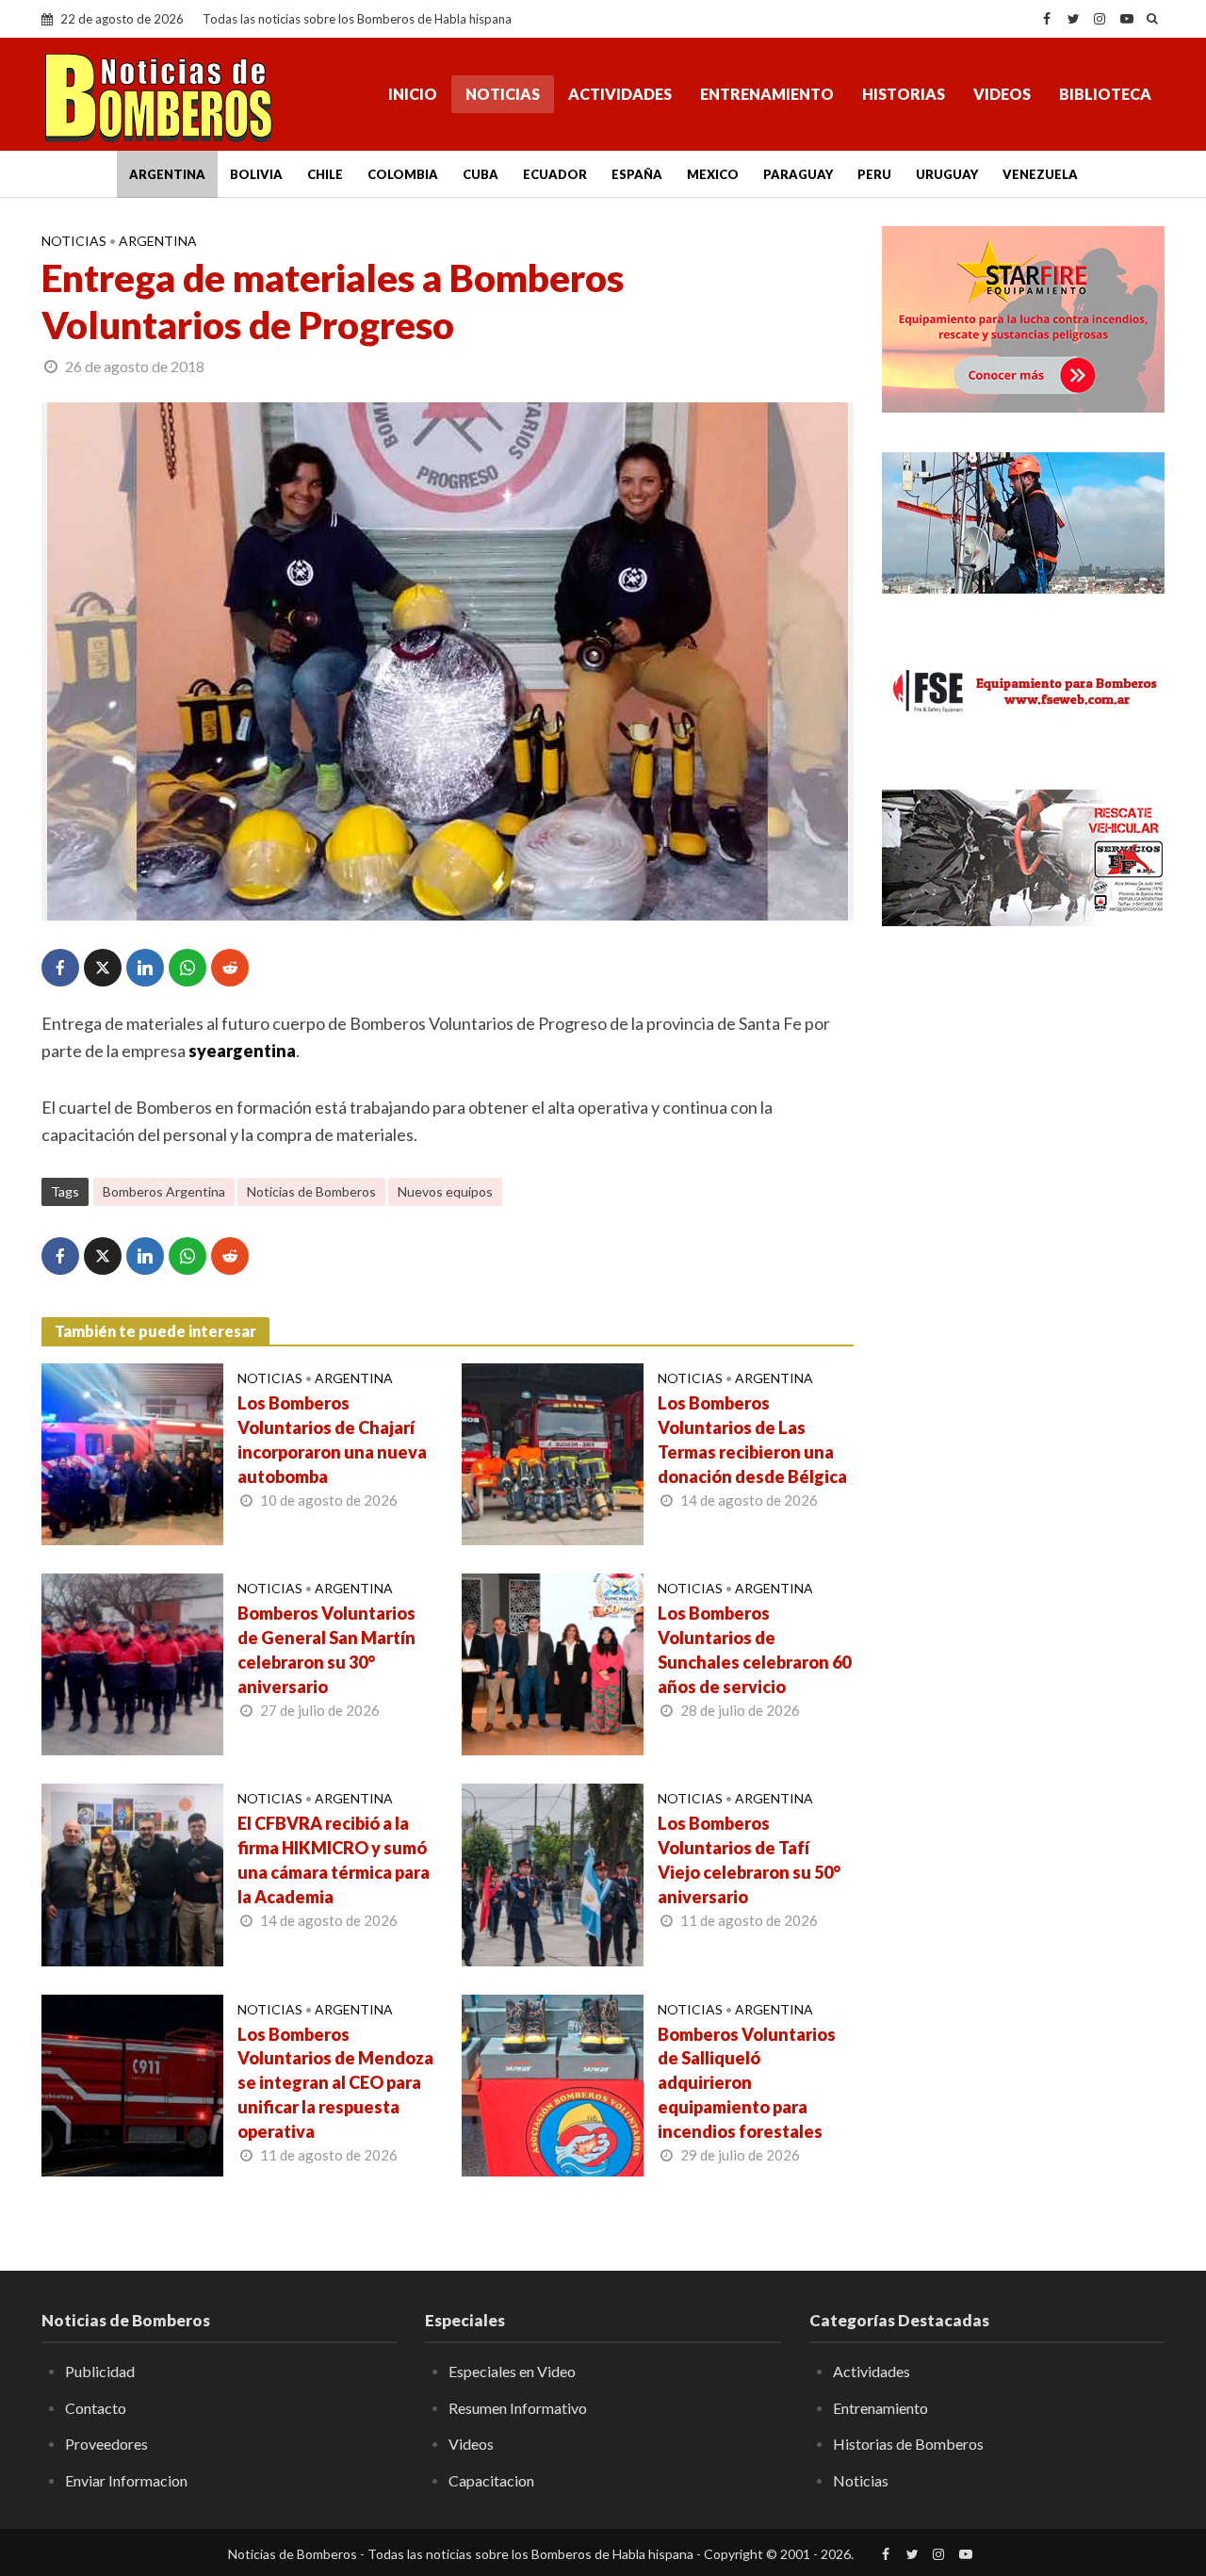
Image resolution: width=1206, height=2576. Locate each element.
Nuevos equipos (445, 1191)
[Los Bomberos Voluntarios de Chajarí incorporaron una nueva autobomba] (132, 1452)
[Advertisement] (1023, 1248)
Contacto (96, 2408)
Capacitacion (491, 2480)
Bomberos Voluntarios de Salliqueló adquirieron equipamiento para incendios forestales (747, 2083)
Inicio (413, 94)
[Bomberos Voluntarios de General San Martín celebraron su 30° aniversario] (132, 1662)
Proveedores (106, 2444)
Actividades (620, 94)
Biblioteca (1105, 94)
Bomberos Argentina (164, 1191)
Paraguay (798, 174)
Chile (325, 174)
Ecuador (555, 174)
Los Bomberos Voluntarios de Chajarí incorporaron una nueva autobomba (332, 1440)
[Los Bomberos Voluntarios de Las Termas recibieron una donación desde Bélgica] (553, 1452)
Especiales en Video (512, 2371)
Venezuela (1040, 174)
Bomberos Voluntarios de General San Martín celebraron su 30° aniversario (326, 1650)
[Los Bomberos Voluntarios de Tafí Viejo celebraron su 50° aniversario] (553, 1873)
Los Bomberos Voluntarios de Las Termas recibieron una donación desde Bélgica (752, 1440)
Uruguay (947, 174)
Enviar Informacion (126, 2480)
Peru (874, 174)
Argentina (167, 174)
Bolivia (256, 174)
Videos (1002, 94)
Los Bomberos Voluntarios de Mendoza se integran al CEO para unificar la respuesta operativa (335, 2083)
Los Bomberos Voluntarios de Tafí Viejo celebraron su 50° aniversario (749, 1860)
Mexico (713, 174)
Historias (904, 94)
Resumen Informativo (518, 2408)
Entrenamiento (767, 94)
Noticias (503, 94)
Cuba (481, 174)
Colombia (403, 174)
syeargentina (242, 1051)
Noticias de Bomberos (311, 1191)
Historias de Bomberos (908, 2444)
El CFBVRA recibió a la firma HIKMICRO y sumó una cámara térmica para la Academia (334, 1860)
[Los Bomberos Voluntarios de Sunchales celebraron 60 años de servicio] (553, 1662)
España (637, 174)
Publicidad (100, 2371)
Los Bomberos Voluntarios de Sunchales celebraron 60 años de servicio (754, 1650)
